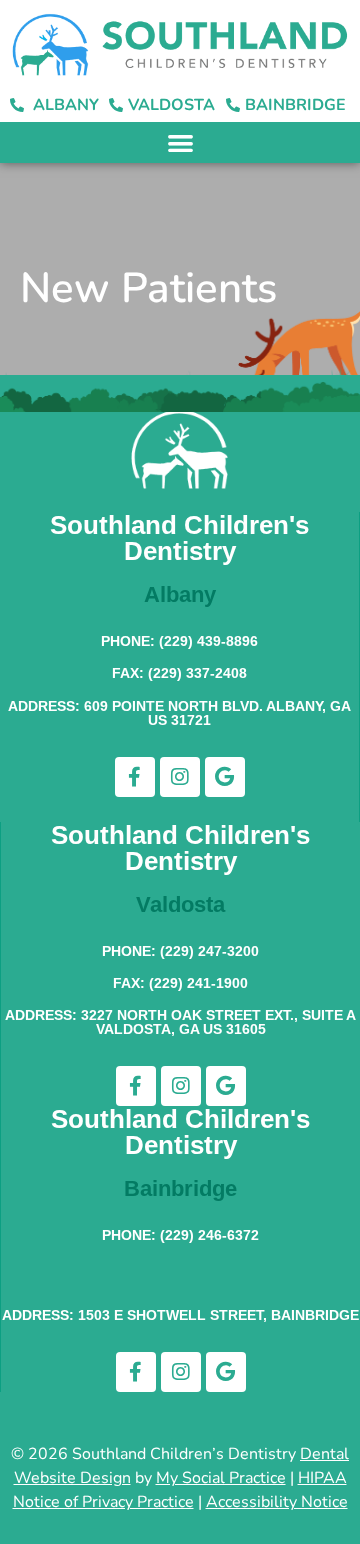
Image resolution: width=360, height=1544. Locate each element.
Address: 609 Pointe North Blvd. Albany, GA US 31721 (179, 713)
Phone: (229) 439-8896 (179, 641)
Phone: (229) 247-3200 (180, 951)
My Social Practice (221, 1478)
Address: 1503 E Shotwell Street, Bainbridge (180, 1315)
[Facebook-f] (135, 777)
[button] (180, 142)
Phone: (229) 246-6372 (180, 1235)
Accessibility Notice (277, 1502)
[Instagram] (180, 777)
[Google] (225, 777)
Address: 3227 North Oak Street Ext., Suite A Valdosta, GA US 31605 (180, 1022)
